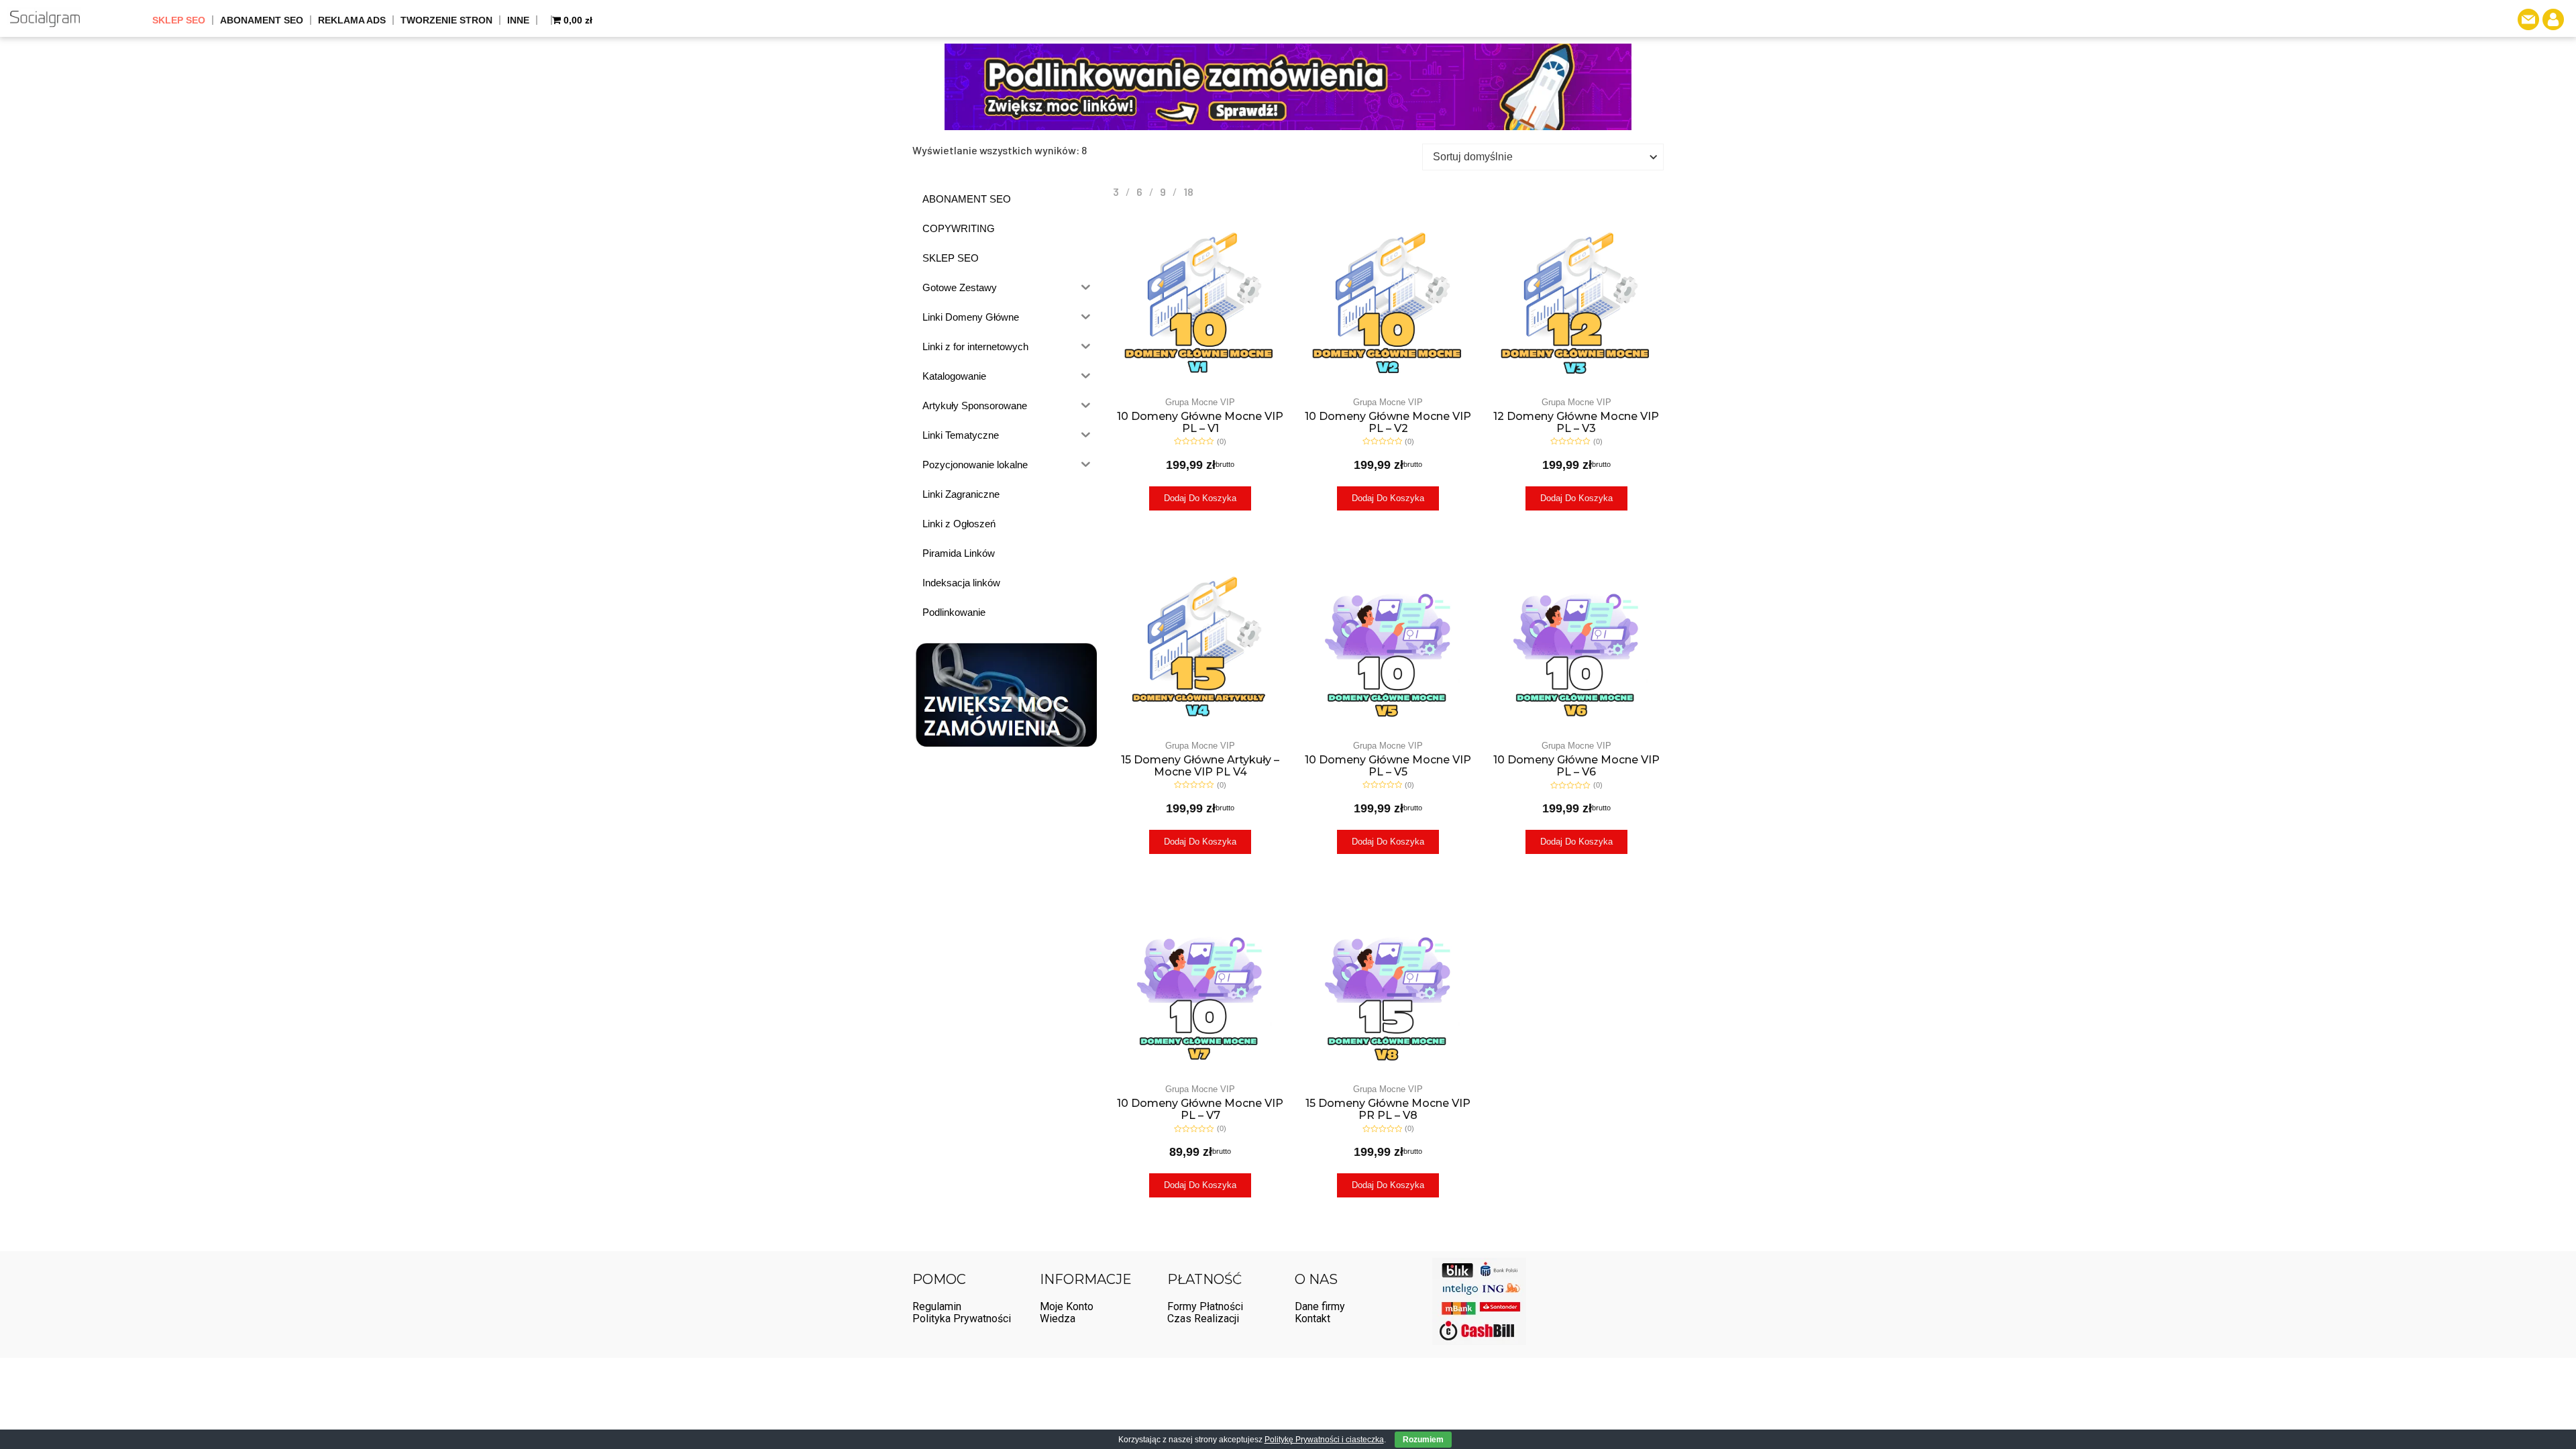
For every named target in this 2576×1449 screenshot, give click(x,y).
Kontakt (1312, 1319)
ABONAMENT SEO (262, 20)
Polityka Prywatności (962, 1319)
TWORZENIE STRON (446, 20)
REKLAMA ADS (352, 20)
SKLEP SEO (179, 20)
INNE (518, 20)
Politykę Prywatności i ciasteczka (1324, 1440)
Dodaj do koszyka (1200, 498)
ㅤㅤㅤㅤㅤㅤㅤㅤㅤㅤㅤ (545, 20)
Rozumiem (1423, 1440)
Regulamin (937, 1306)
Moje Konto (1067, 1306)
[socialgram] (45, 18)
